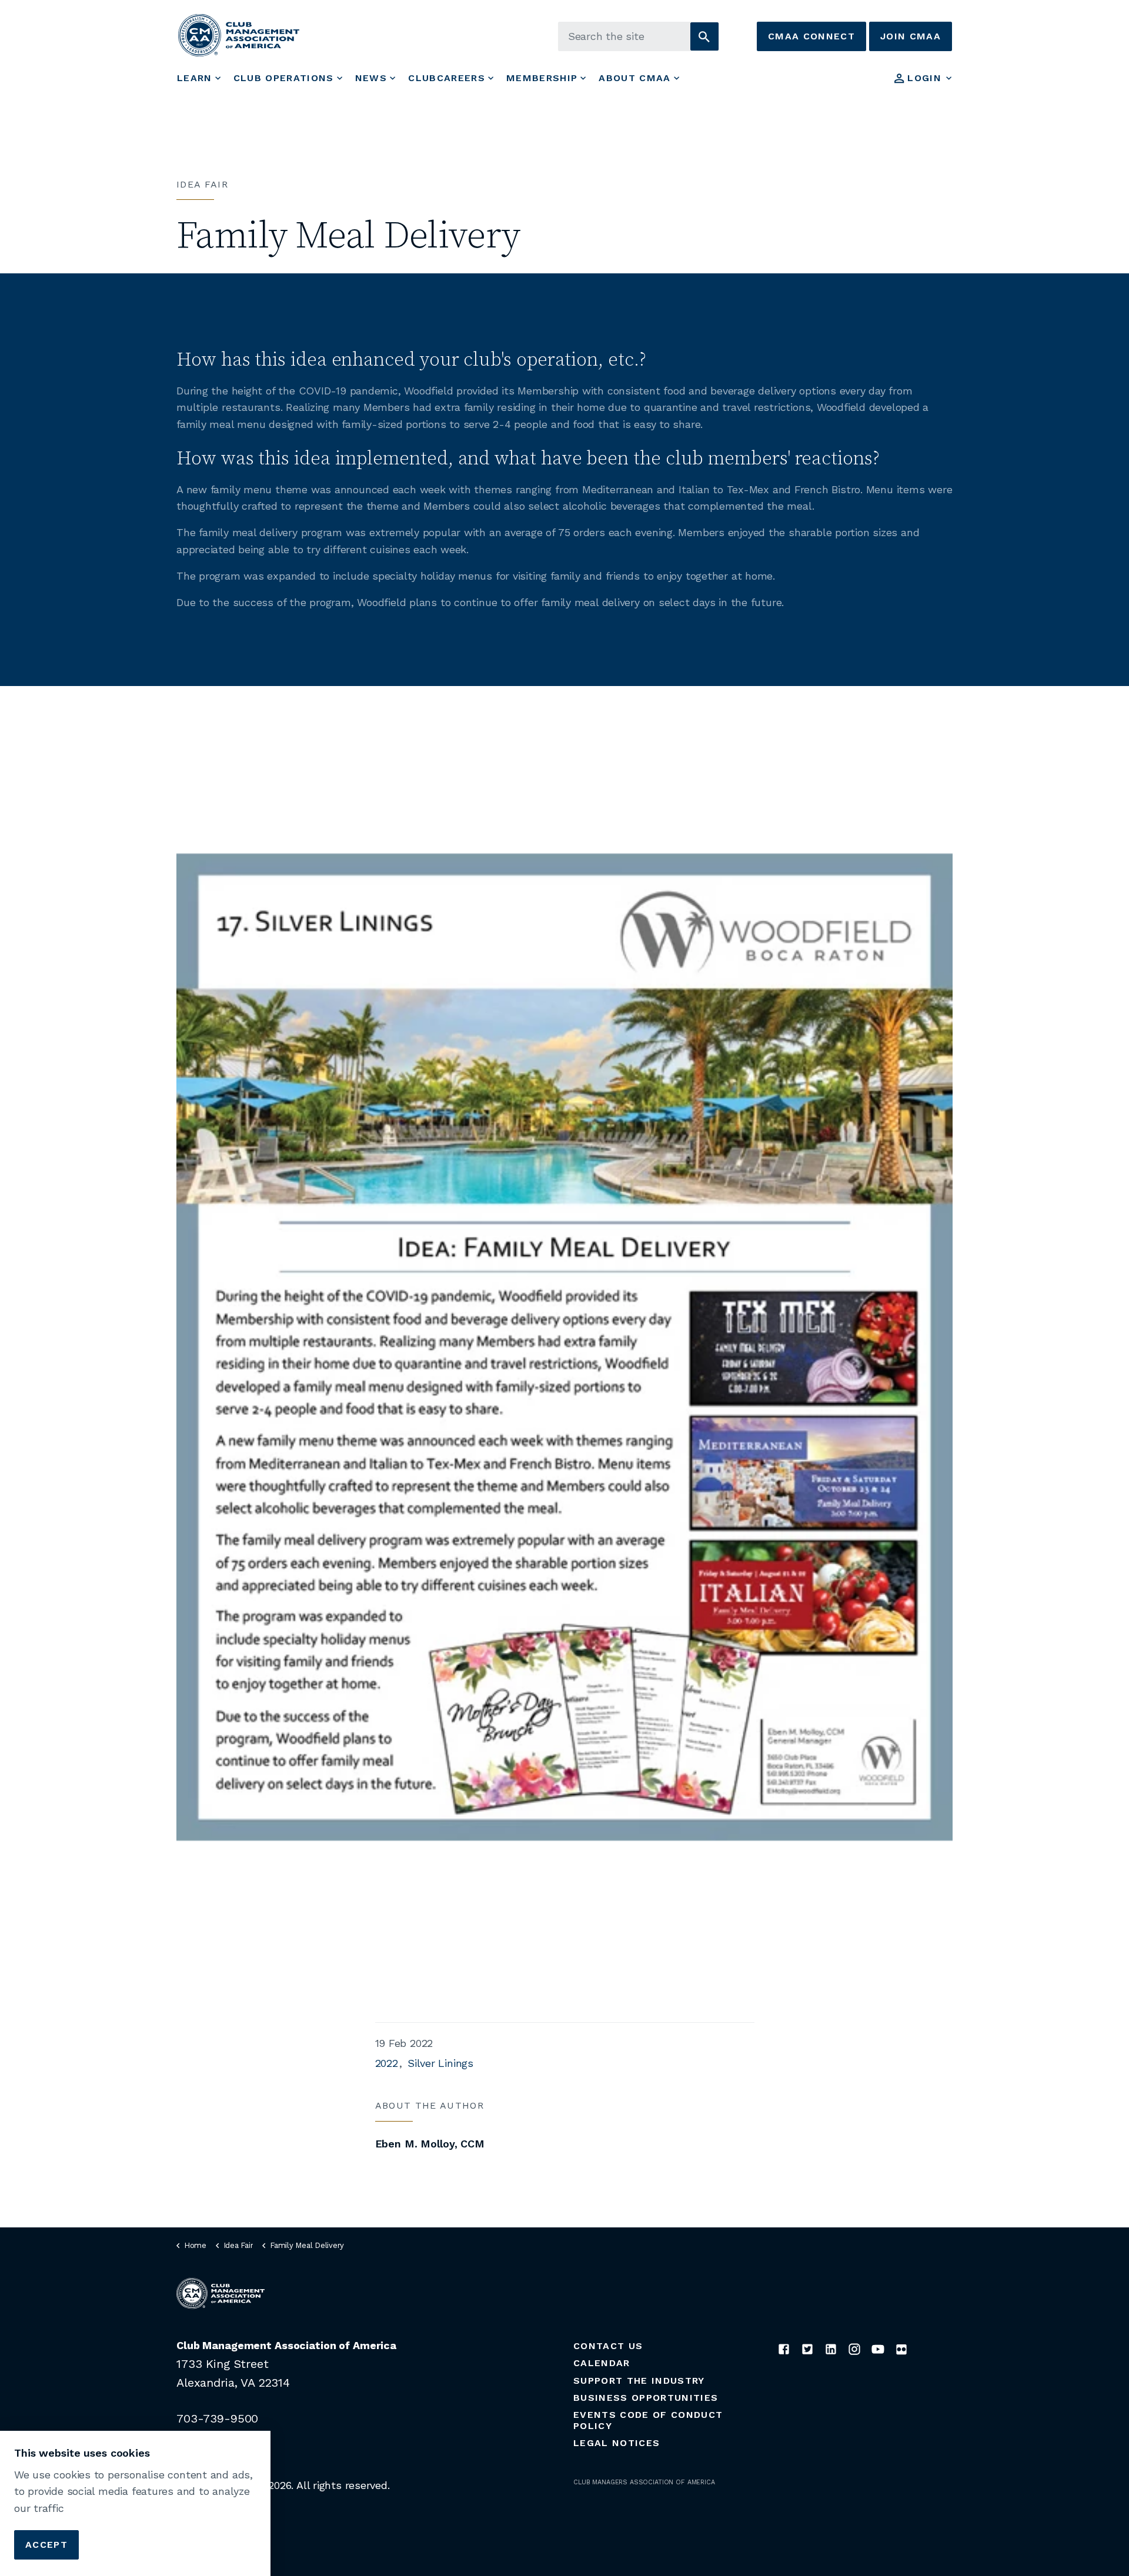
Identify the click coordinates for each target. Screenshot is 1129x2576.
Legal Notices (617, 2443)
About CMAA (634, 78)
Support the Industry (639, 2381)
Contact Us (608, 2346)
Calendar (602, 2363)
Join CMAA (911, 36)
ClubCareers (447, 78)
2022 (387, 2063)
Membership (542, 78)
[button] (704, 36)
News (371, 78)
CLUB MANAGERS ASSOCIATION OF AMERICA (644, 2482)
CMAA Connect (811, 36)
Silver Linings (440, 2063)
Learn (195, 78)
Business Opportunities (646, 2398)
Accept (46, 2544)
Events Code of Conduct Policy (648, 2420)
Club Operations (284, 78)
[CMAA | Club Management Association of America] (239, 35)
